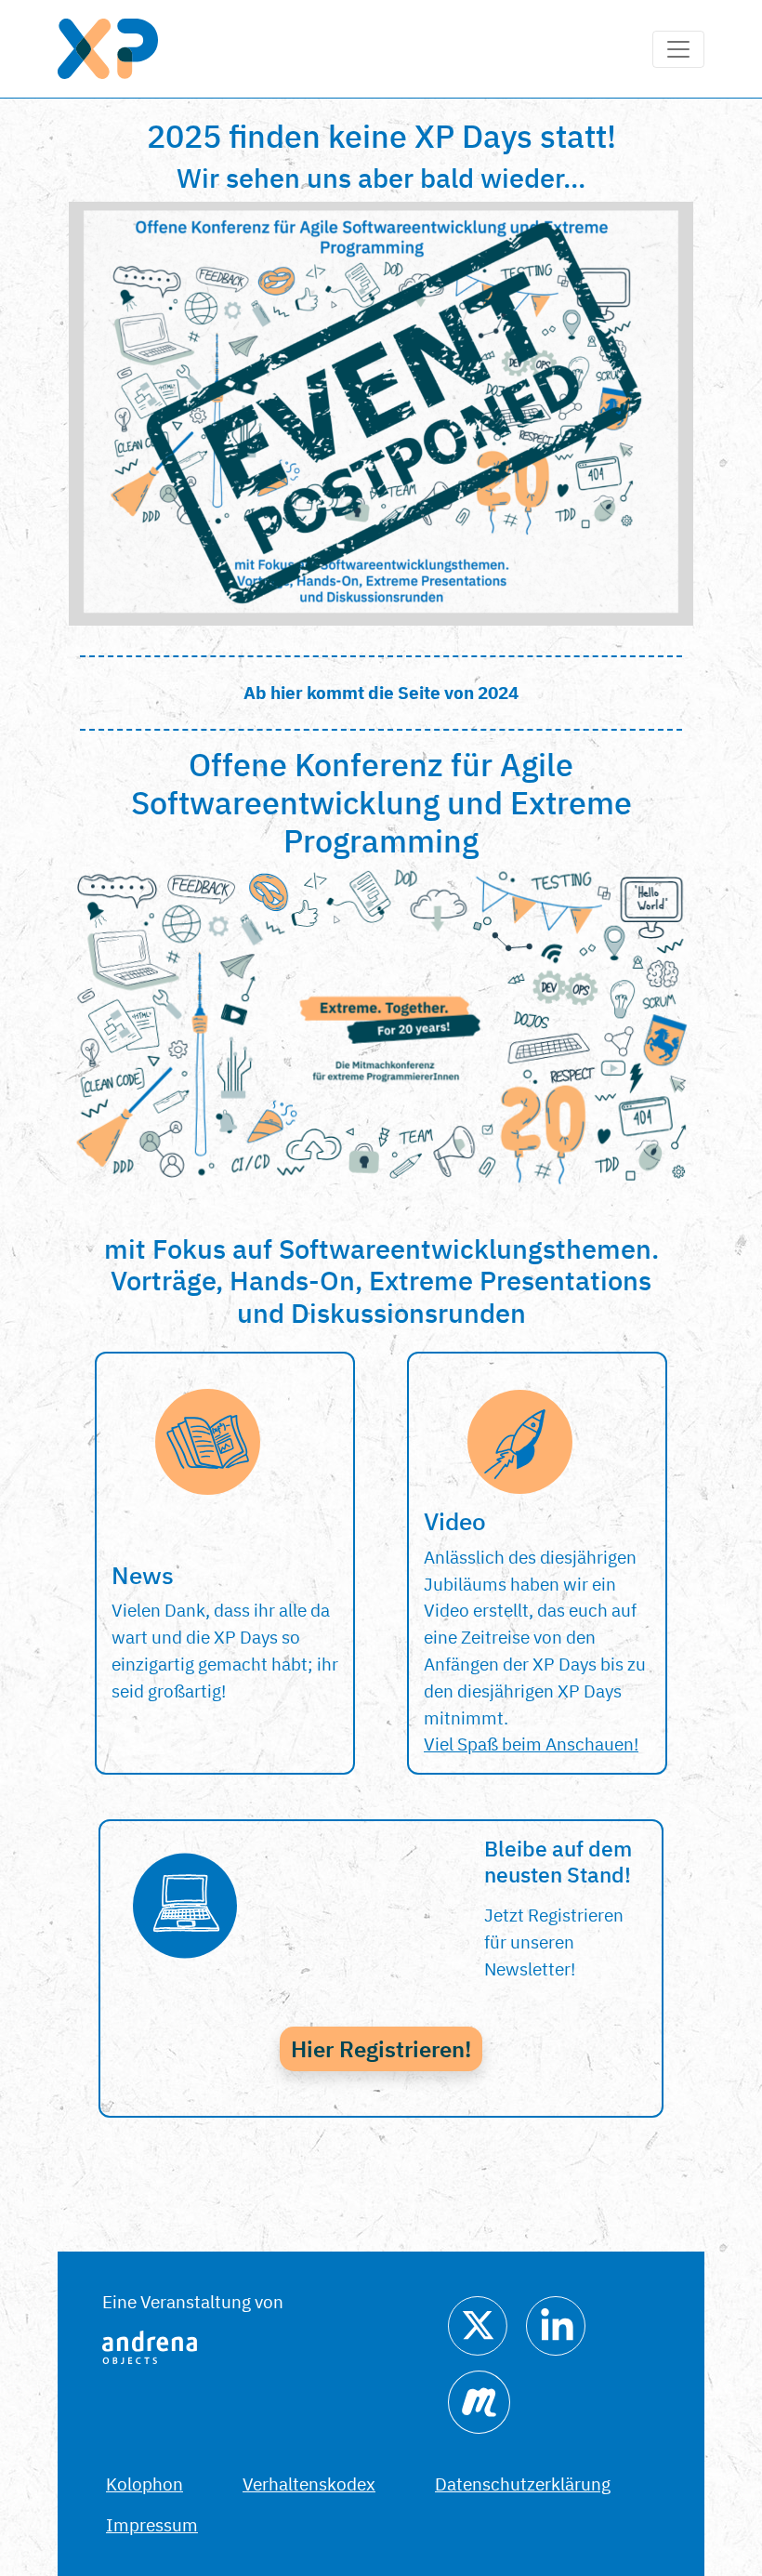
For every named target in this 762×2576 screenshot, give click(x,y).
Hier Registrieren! (381, 2049)
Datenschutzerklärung (523, 2484)
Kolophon (145, 2484)
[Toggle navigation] (678, 49)
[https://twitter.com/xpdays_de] (478, 2324)
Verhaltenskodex (309, 2484)
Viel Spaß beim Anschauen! (531, 1744)
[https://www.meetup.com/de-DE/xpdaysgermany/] (479, 2400)
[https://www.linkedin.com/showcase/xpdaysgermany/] (556, 2324)
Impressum (152, 2524)
